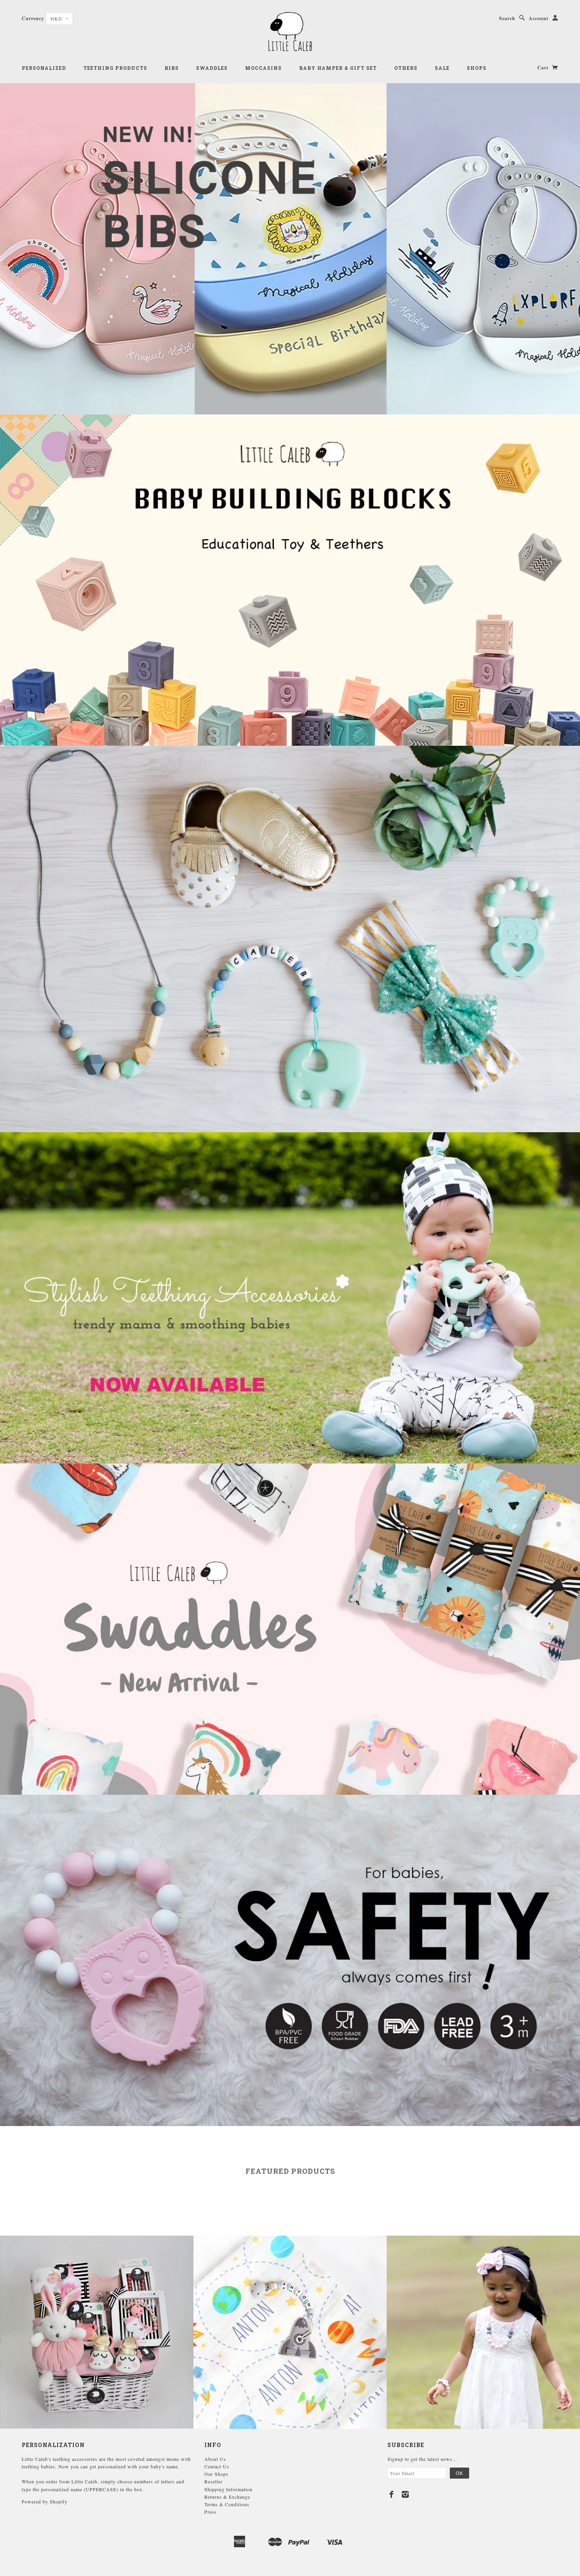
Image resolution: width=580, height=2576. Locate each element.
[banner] (290, 32)
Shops (477, 68)
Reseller (213, 2481)
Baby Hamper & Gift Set (338, 68)
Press (210, 2512)
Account (539, 18)
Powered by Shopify (45, 2501)
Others (406, 68)
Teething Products (115, 68)
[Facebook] (392, 2494)
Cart (544, 68)
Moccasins (263, 68)
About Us (215, 2459)
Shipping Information (228, 2489)
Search (507, 18)
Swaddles (212, 68)
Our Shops (216, 2474)
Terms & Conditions (227, 2504)
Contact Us (217, 2466)
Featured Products (290, 2171)
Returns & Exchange (227, 2497)
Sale (442, 68)
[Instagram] (405, 2494)
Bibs (172, 68)
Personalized (44, 68)
